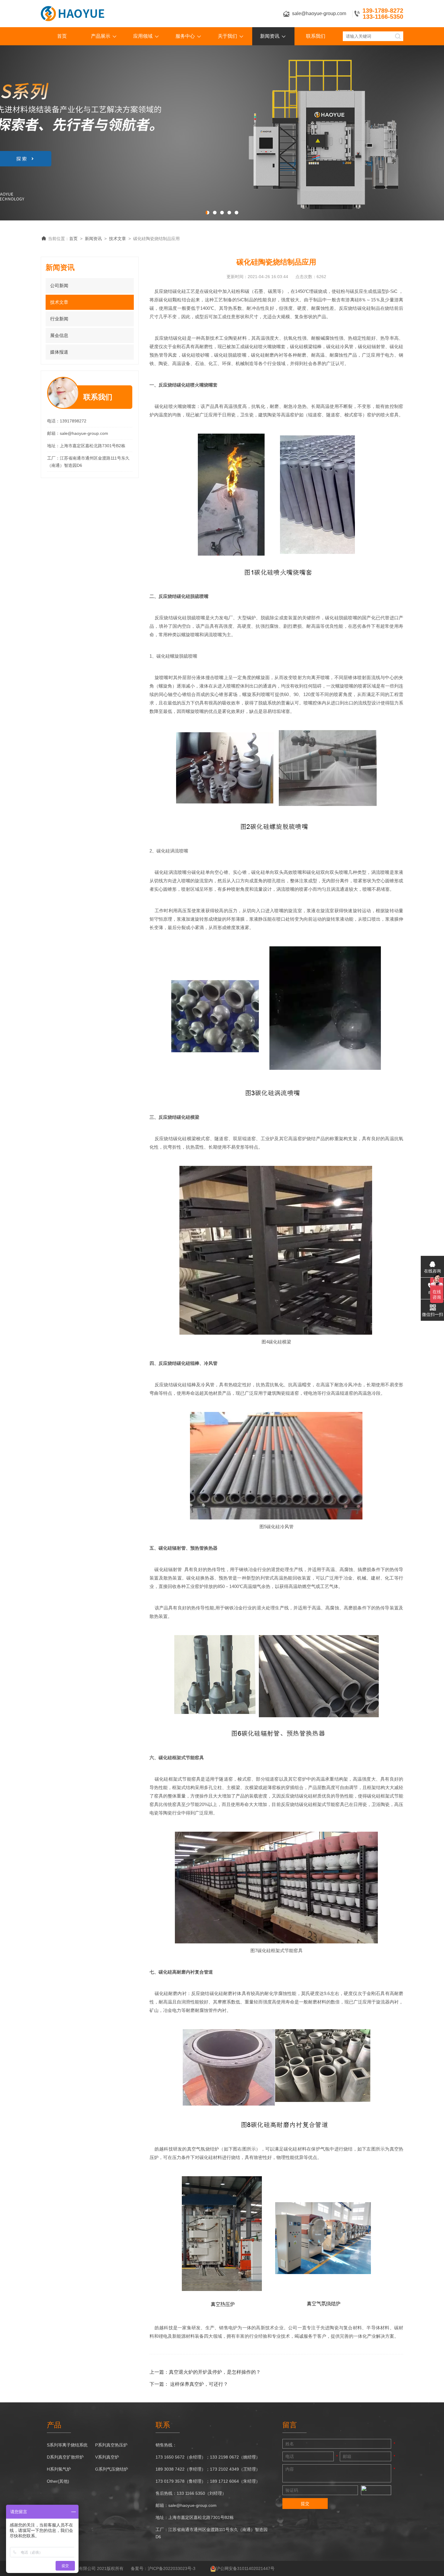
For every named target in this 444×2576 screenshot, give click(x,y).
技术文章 (117, 239)
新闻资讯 (270, 36)
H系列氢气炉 (59, 2469)
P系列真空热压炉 (111, 2445)
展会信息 (59, 335)
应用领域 (143, 36)
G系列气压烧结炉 (112, 2469)
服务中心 (185, 36)
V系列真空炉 (107, 2457)
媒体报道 (59, 352)
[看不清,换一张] (376, 2490)
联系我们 (316, 36)
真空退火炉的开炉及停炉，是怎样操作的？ (215, 2372)
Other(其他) (58, 2481)
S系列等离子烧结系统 (67, 2445)
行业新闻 (59, 319)
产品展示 (101, 36)
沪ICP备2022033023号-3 (172, 2568)
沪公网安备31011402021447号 (245, 2568)
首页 (62, 36)
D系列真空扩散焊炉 (65, 2457)
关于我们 (227, 36)
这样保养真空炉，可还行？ (199, 2384)
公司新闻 (59, 286)
